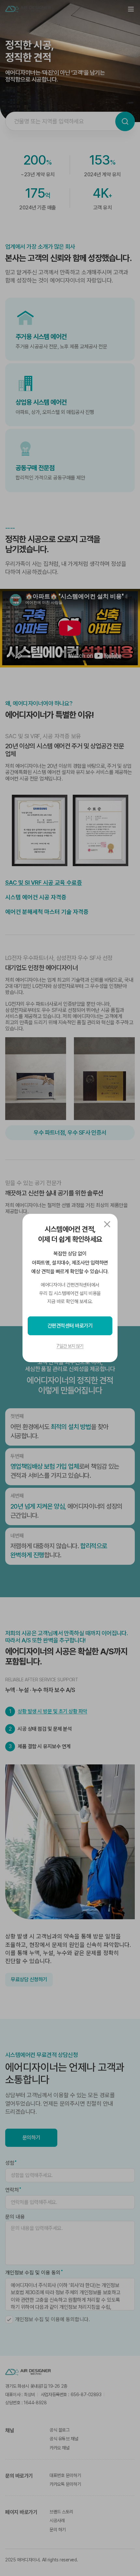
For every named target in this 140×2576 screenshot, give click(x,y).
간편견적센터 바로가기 (70, 1326)
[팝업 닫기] (107, 1224)
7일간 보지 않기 (70, 1346)
